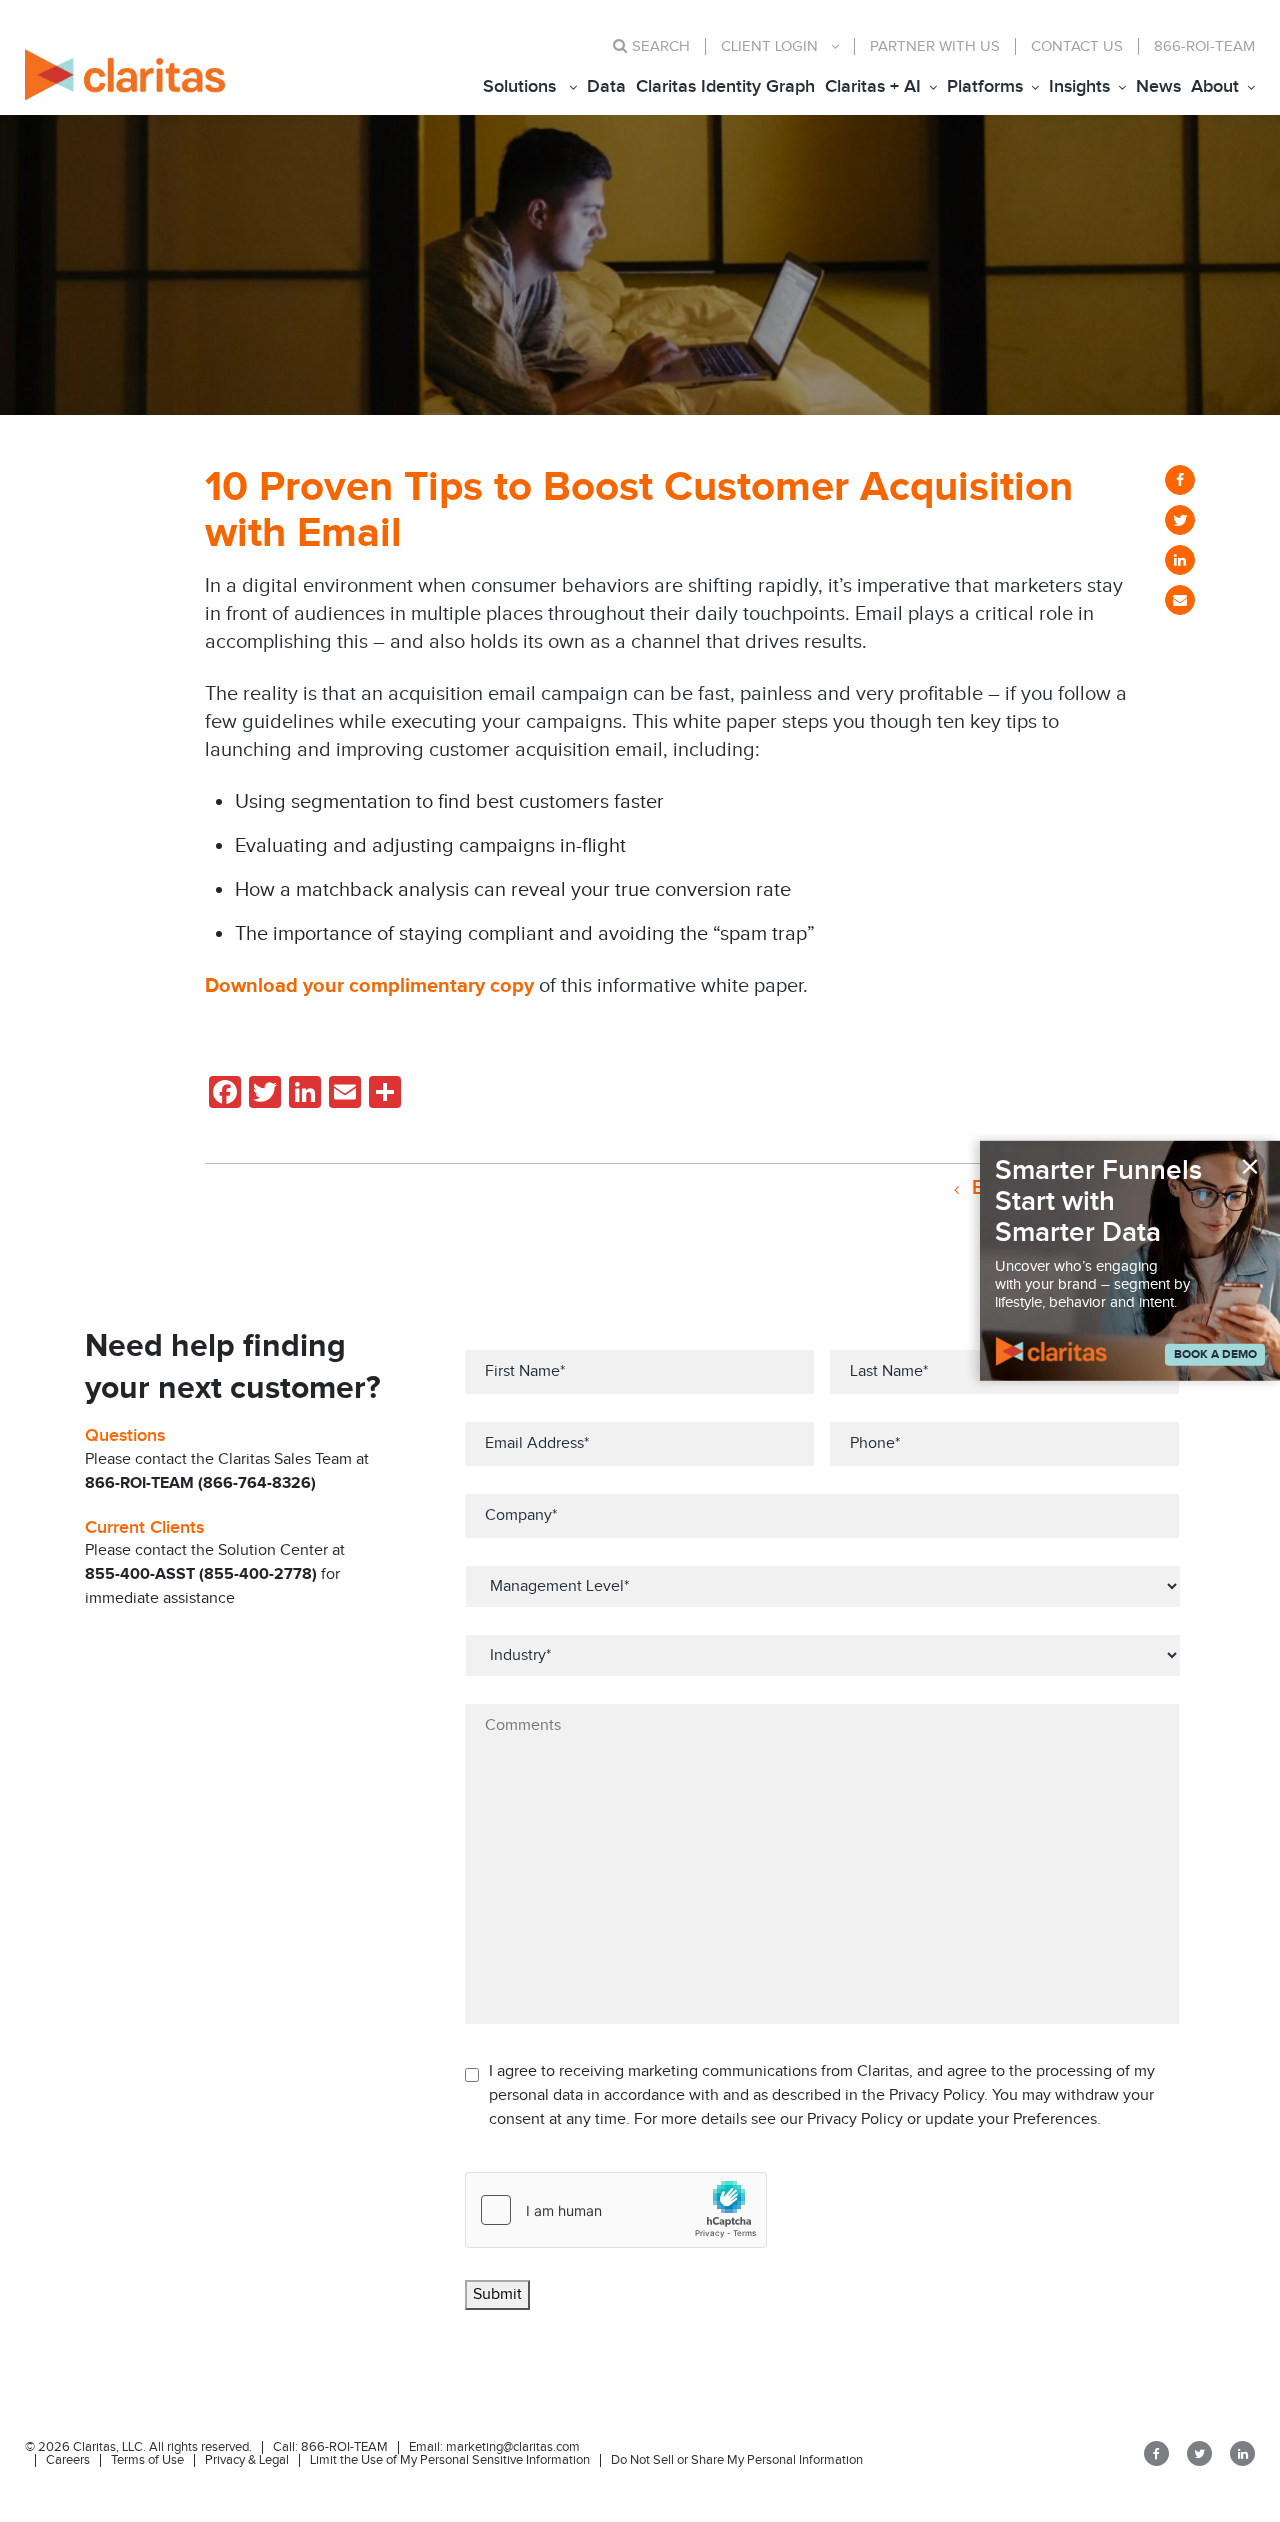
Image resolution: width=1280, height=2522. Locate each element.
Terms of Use (147, 2460)
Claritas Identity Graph (725, 86)
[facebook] (1180, 480)
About (1215, 86)
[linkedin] (1180, 560)
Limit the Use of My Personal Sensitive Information (450, 2460)
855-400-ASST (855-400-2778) (201, 1574)
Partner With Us (935, 46)
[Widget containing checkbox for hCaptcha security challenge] (616, 2210)
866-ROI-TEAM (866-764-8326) (200, 1483)
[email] (1180, 600)
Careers (68, 2460)
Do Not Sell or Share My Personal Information (737, 2460)
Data (606, 86)
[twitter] (1180, 520)
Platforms (985, 86)
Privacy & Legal (247, 2460)
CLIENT (769, 46)
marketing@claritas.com (511, 2447)
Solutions (519, 86)
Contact (1077, 46)
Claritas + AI (873, 86)
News (1158, 86)
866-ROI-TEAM (1204, 46)
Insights (1079, 86)
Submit (497, 2294)
